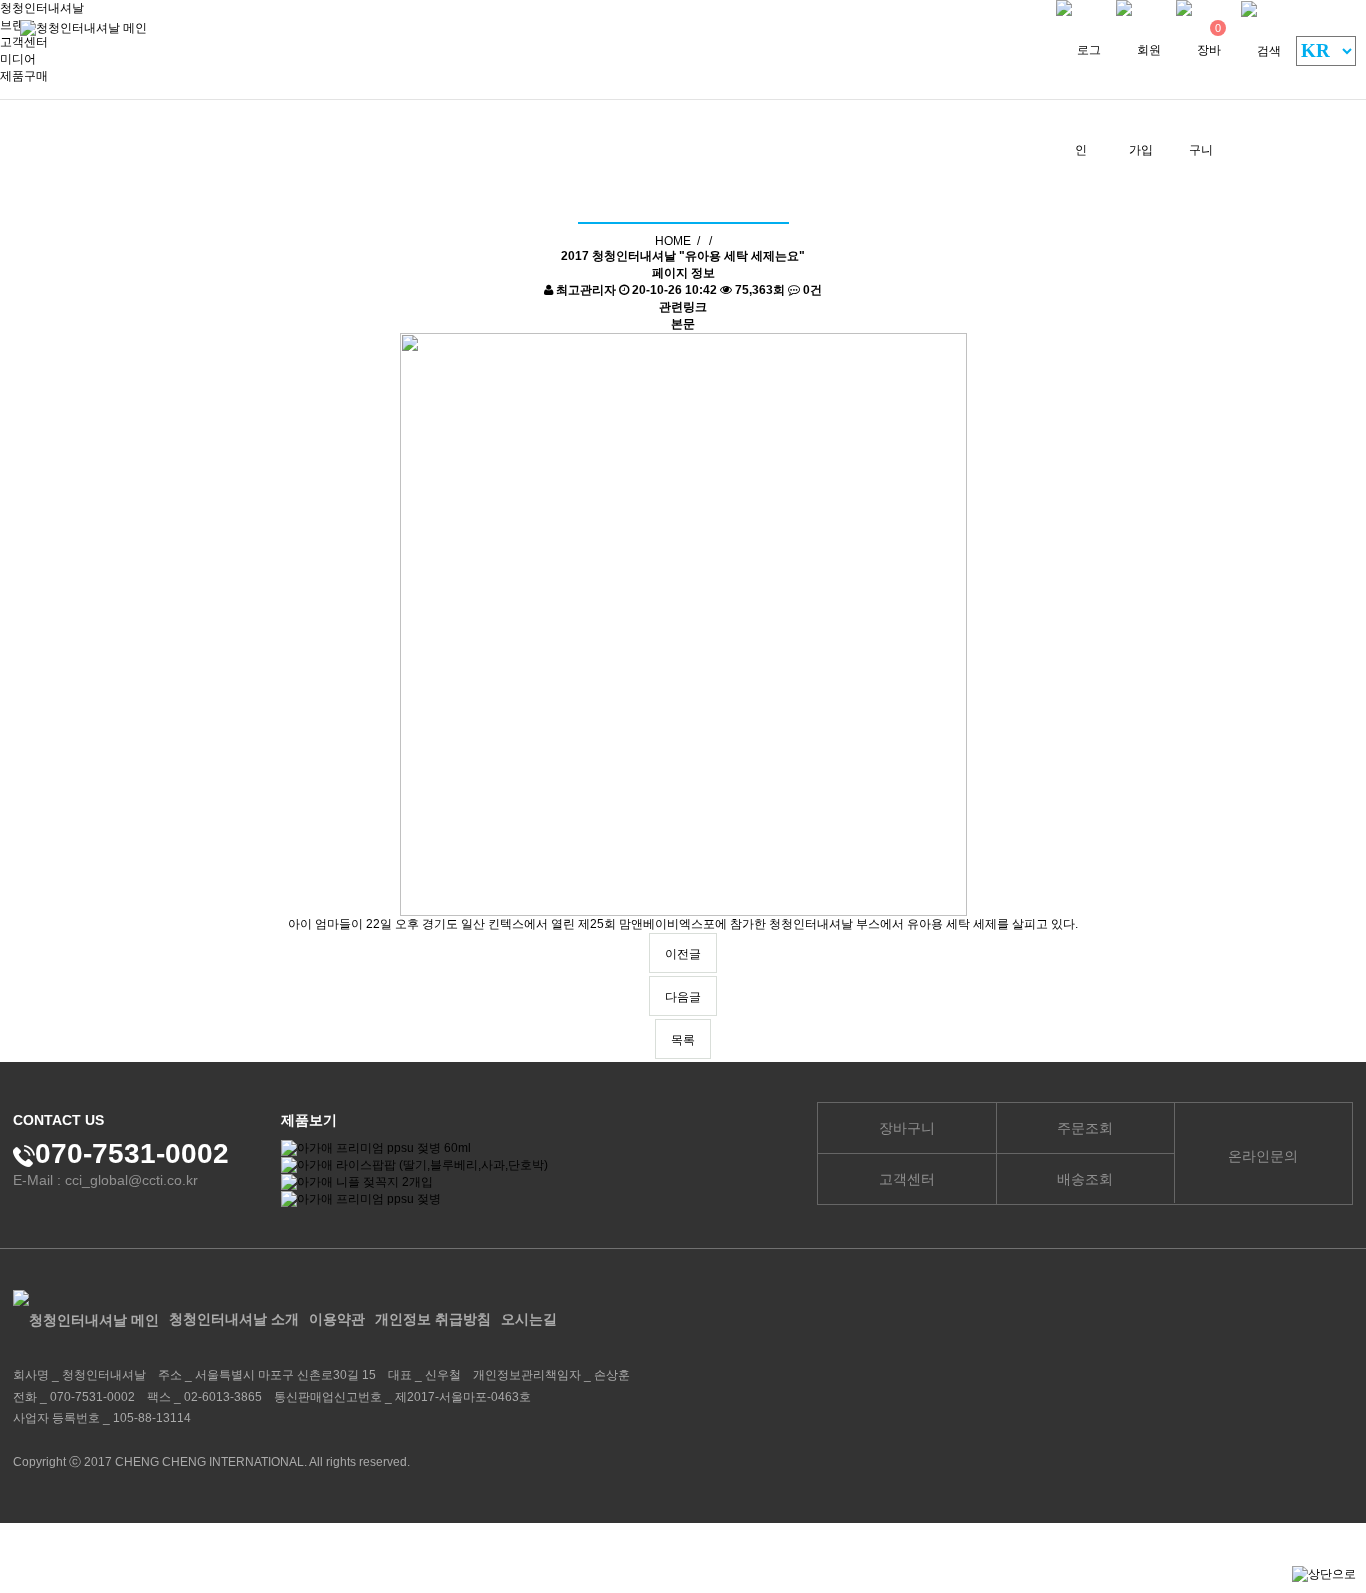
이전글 (683, 954)
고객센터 (907, 1179)
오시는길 (529, 1319)
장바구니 (907, 1128)
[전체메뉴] (1021, 58)
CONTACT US (58, 1120)
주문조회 (1085, 1128)
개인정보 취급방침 (433, 1319)
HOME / (677, 241)
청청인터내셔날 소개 (234, 1319)
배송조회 (1085, 1179)
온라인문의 (1263, 1156)
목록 (683, 1040)
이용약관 (337, 1319)
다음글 (683, 997)
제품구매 (24, 76)
